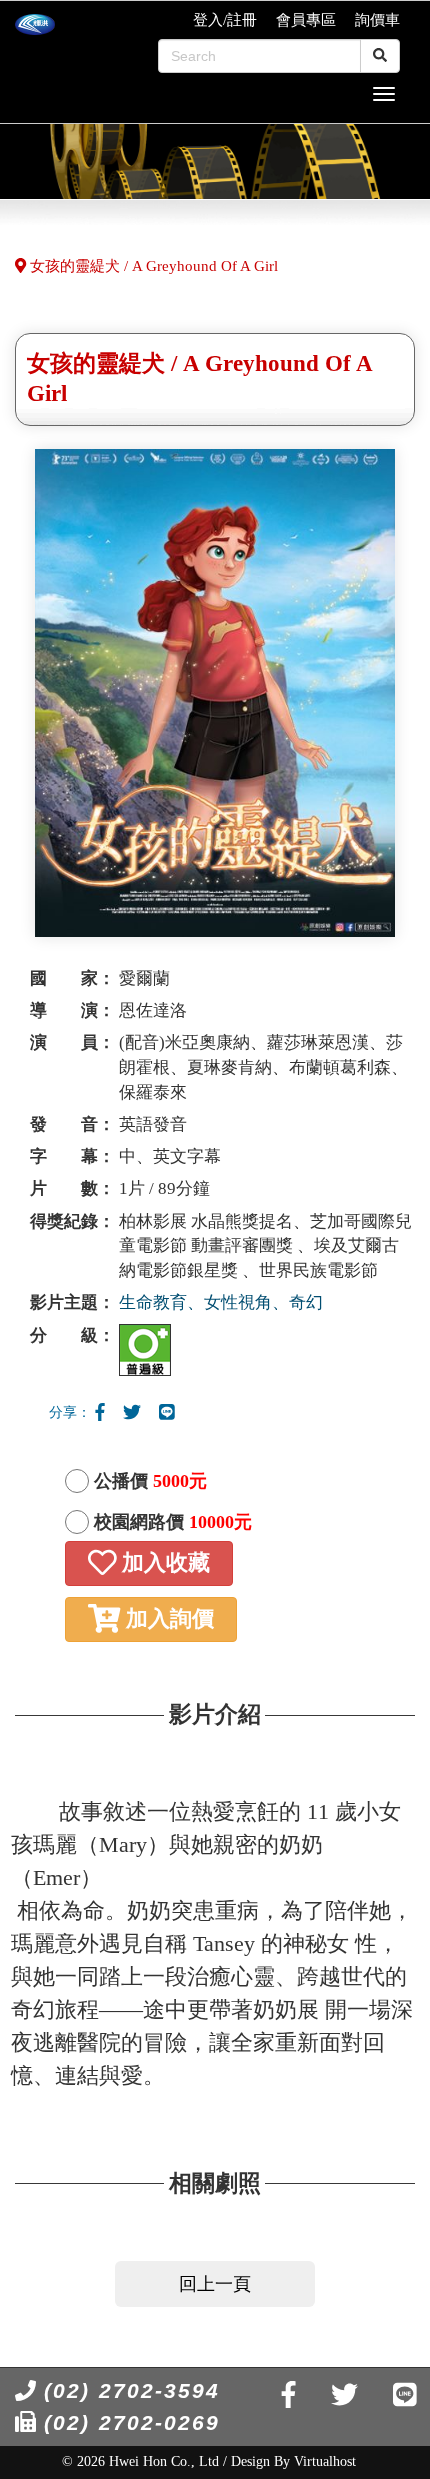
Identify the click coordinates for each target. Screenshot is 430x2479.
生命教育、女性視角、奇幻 (221, 1302)
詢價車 (377, 20)
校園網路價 (173, 1522)
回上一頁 (215, 2284)
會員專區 (306, 20)
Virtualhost (325, 2461)
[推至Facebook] (100, 1412)
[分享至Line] (167, 1412)
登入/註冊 (225, 20)
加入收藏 (163, 1563)
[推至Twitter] (132, 1412)
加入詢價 (167, 1619)
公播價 (150, 1481)
